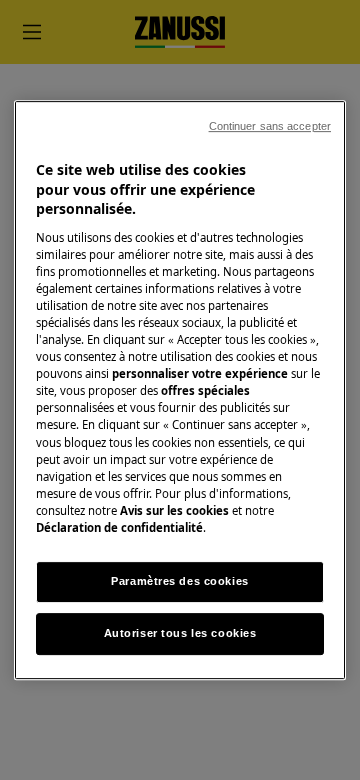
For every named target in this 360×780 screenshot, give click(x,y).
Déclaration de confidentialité (119, 527)
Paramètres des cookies (180, 581)
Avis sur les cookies (174, 510)
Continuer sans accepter (270, 126)
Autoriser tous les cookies (180, 633)
